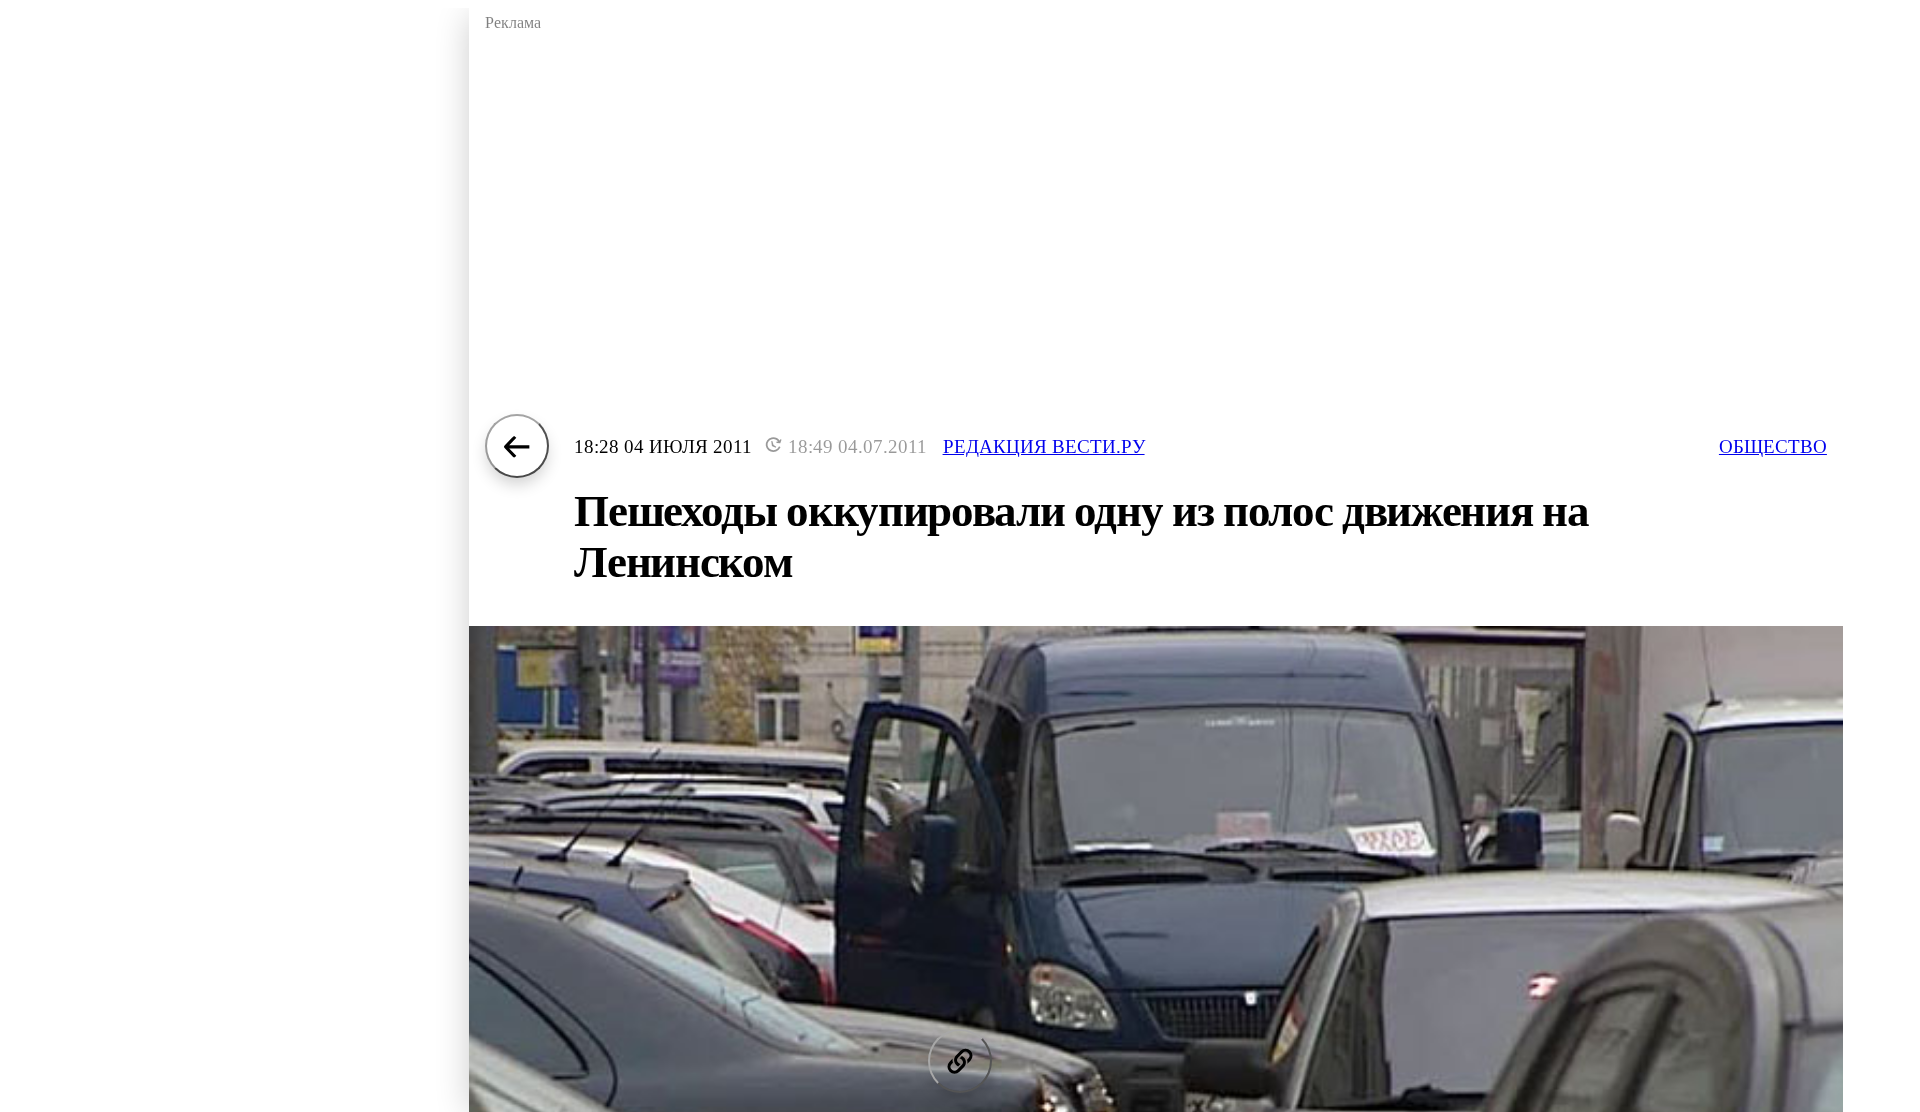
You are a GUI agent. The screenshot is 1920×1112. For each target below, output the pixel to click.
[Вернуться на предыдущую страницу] (517, 446)
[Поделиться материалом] (960, 1061)
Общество (1773, 446)
